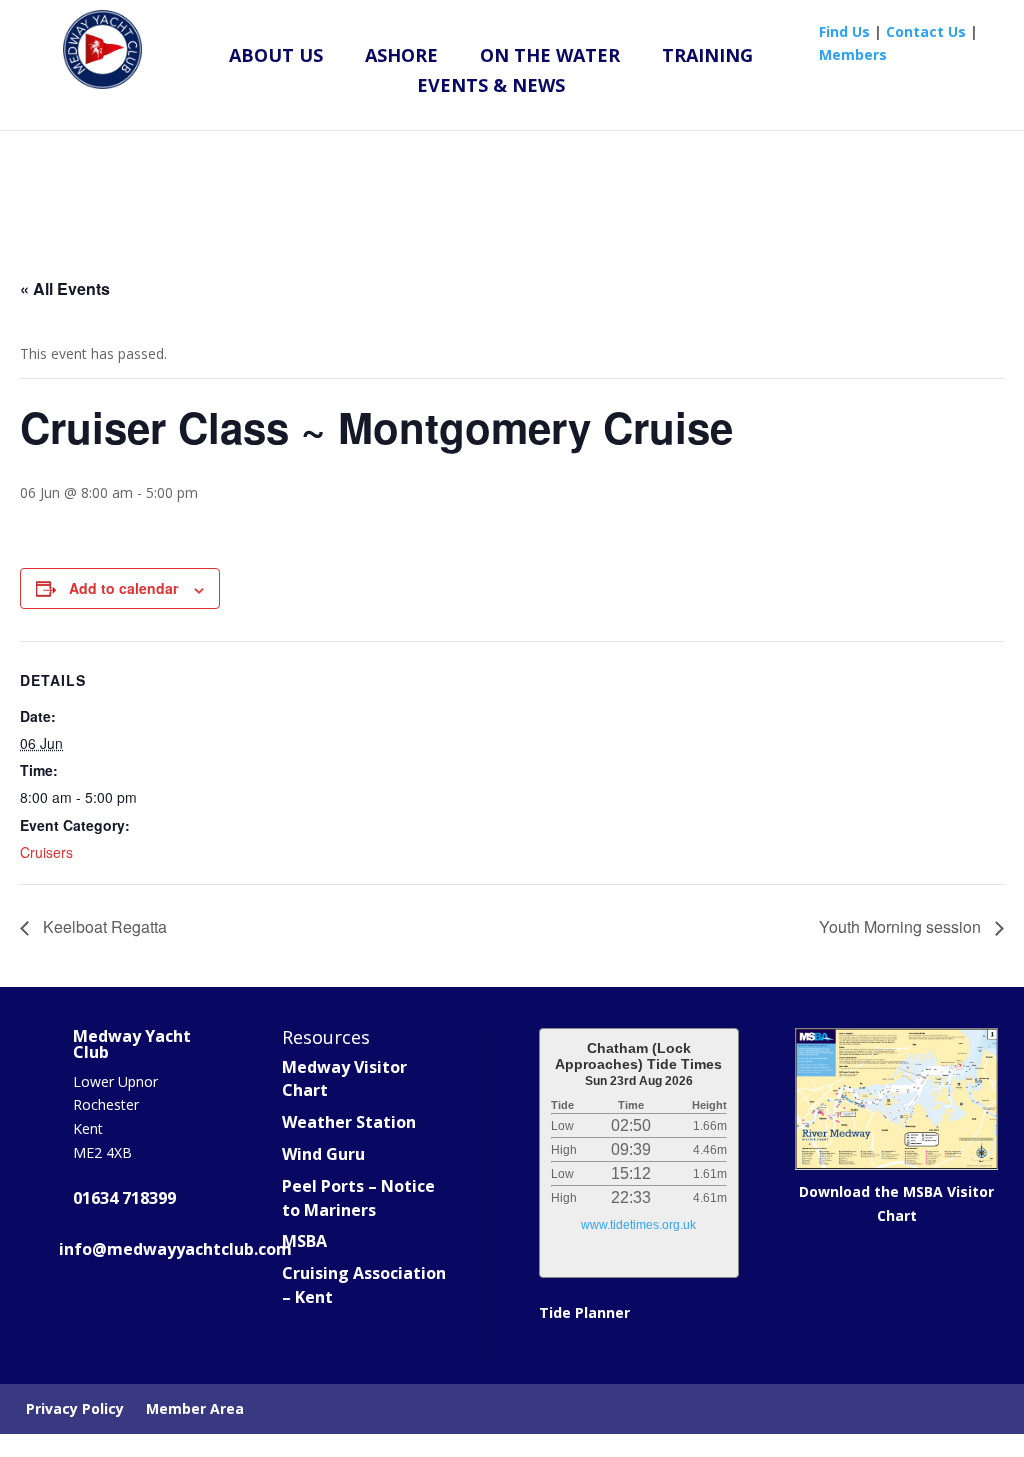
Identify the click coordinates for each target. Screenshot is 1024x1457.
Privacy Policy (75, 1410)
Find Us (844, 31)
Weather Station (349, 1122)
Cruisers (46, 852)
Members (853, 54)
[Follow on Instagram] (171, 1310)
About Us (276, 57)
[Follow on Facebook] (83, 1310)
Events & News (491, 87)
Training (707, 57)
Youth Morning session (902, 926)
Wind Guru (323, 1154)
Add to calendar (123, 588)
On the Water (550, 57)
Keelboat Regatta (103, 926)
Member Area (195, 1410)
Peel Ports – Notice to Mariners (358, 1198)
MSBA (304, 1241)
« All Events (65, 288)
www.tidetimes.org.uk (638, 1225)
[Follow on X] (127, 1310)
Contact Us (926, 31)
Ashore (401, 57)
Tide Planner (584, 1312)
